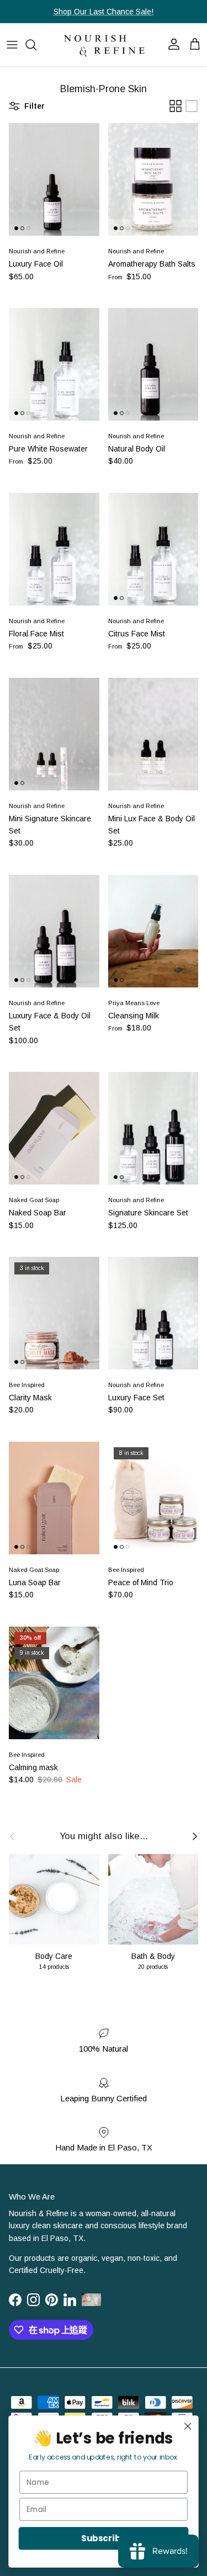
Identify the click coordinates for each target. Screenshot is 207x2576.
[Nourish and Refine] (104, 45)
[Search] (36, 45)
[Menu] (12, 45)
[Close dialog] (188, 2426)
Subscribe (103, 2538)
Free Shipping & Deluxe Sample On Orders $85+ (104, 13)
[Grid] (176, 106)
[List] (192, 106)
